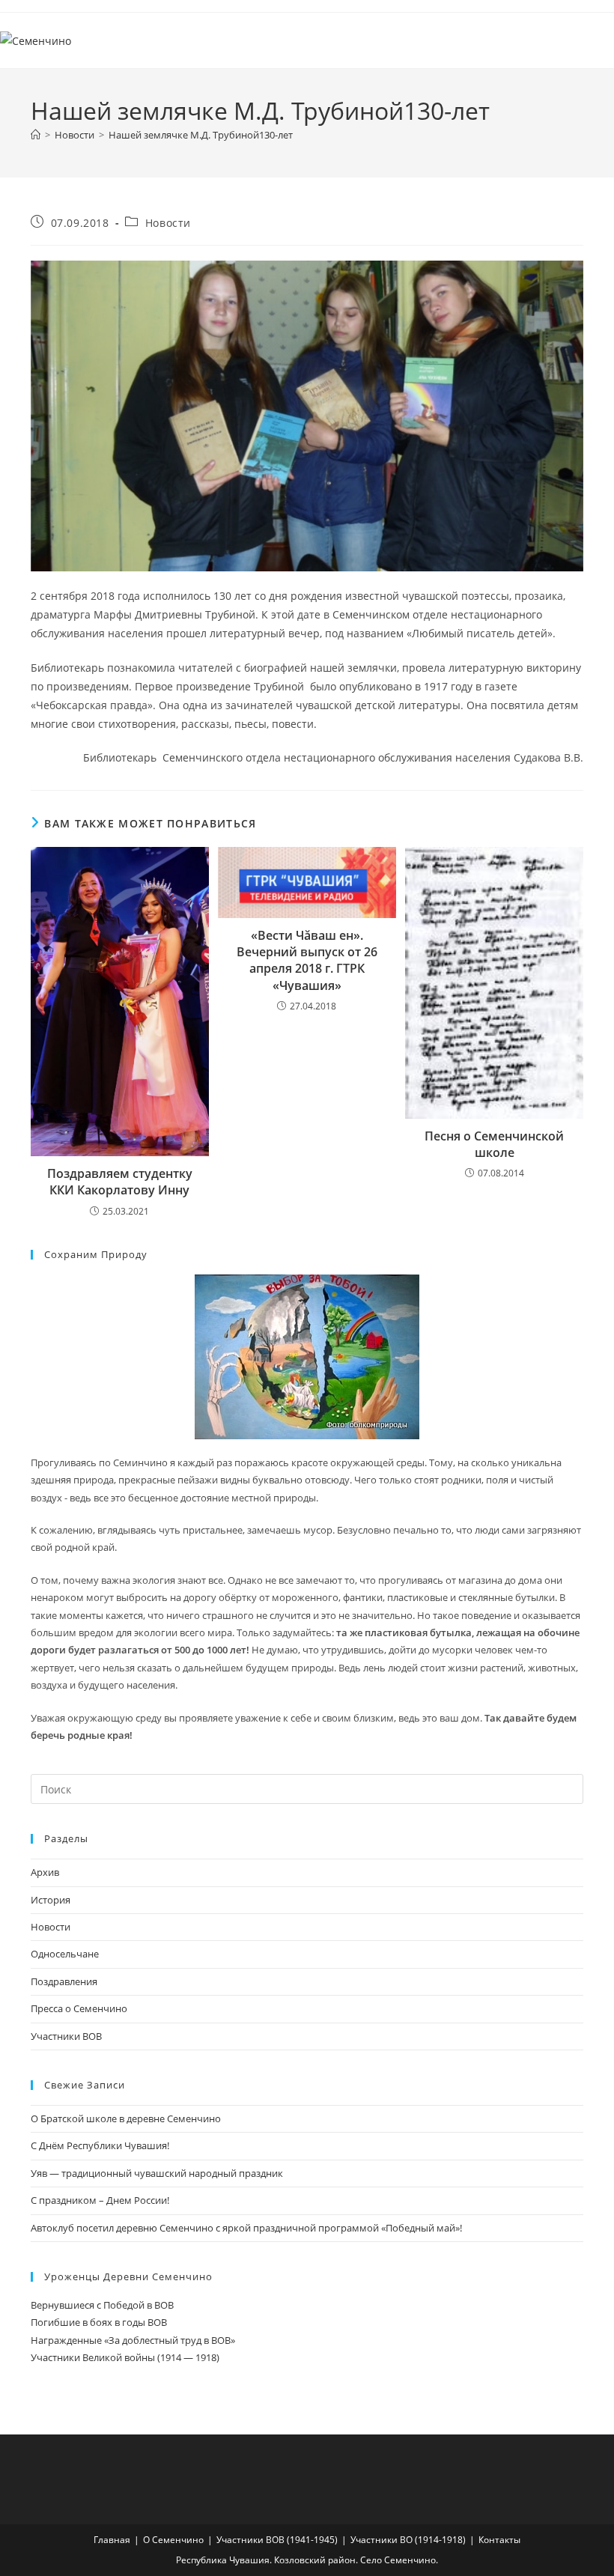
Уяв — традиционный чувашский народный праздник (157, 2173)
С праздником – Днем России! (100, 2200)
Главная (112, 2540)
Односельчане (65, 1954)
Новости (168, 223)
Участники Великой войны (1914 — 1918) (125, 2357)
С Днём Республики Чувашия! (100, 2145)
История (51, 1900)
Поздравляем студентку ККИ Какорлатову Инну (120, 1182)
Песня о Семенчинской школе (494, 1144)
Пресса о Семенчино (79, 2008)
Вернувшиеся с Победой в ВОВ (102, 2305)
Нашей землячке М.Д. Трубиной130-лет (201, 135)
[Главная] (36, 135)
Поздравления (64, 1981)
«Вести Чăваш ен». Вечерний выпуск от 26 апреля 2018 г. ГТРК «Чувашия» (307, 960)
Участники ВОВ (66, 2036)
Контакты (499, 2540)
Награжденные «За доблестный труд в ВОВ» (133, 2340)
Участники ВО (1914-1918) (408, 2540)
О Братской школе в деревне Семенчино (126, 2118)
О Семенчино (173, 2540)
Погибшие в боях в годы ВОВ (99, 2322)
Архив (45, 1872)
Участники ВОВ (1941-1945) (277, 2540)
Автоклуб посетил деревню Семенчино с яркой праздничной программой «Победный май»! (246, 2228)
